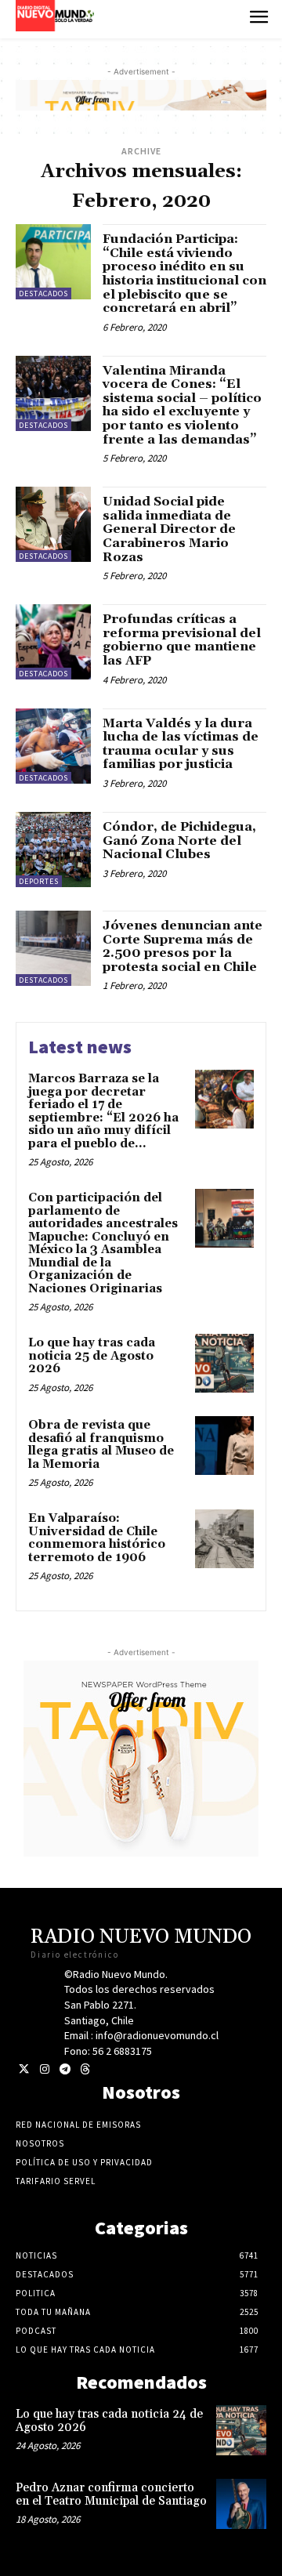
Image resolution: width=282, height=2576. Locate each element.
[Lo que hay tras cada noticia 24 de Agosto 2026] (241, 2430)
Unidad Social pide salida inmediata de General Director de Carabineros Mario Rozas (169, 529)
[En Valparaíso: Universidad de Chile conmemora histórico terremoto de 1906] (224, 1539)
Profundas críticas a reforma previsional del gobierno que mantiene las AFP (182, 640)
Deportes (39, 881)
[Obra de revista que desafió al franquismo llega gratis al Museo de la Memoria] (224, 1446)
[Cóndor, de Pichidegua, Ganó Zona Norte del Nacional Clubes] (53, 850)
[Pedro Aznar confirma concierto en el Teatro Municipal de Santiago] (241, 2504)
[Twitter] (24, 2069)
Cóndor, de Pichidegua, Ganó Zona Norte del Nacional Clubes (179, 841)
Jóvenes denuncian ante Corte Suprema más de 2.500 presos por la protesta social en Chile (183, 946)
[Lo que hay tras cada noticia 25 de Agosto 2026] (224, 1363)
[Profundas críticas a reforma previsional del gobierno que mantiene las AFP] (53, 642)
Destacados (43, 293)
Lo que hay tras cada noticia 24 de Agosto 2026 (109, 2421)
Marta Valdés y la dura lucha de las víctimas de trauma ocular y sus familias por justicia (181, 744)
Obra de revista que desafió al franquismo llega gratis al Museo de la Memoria (101, 1445)
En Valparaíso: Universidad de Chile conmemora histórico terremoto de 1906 (97, 1538)
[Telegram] (65, 2069)
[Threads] (85, 2069)
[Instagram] (44, 2069)
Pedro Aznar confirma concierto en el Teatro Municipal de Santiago (111, 2494)
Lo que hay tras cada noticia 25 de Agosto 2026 (92, 1356)
